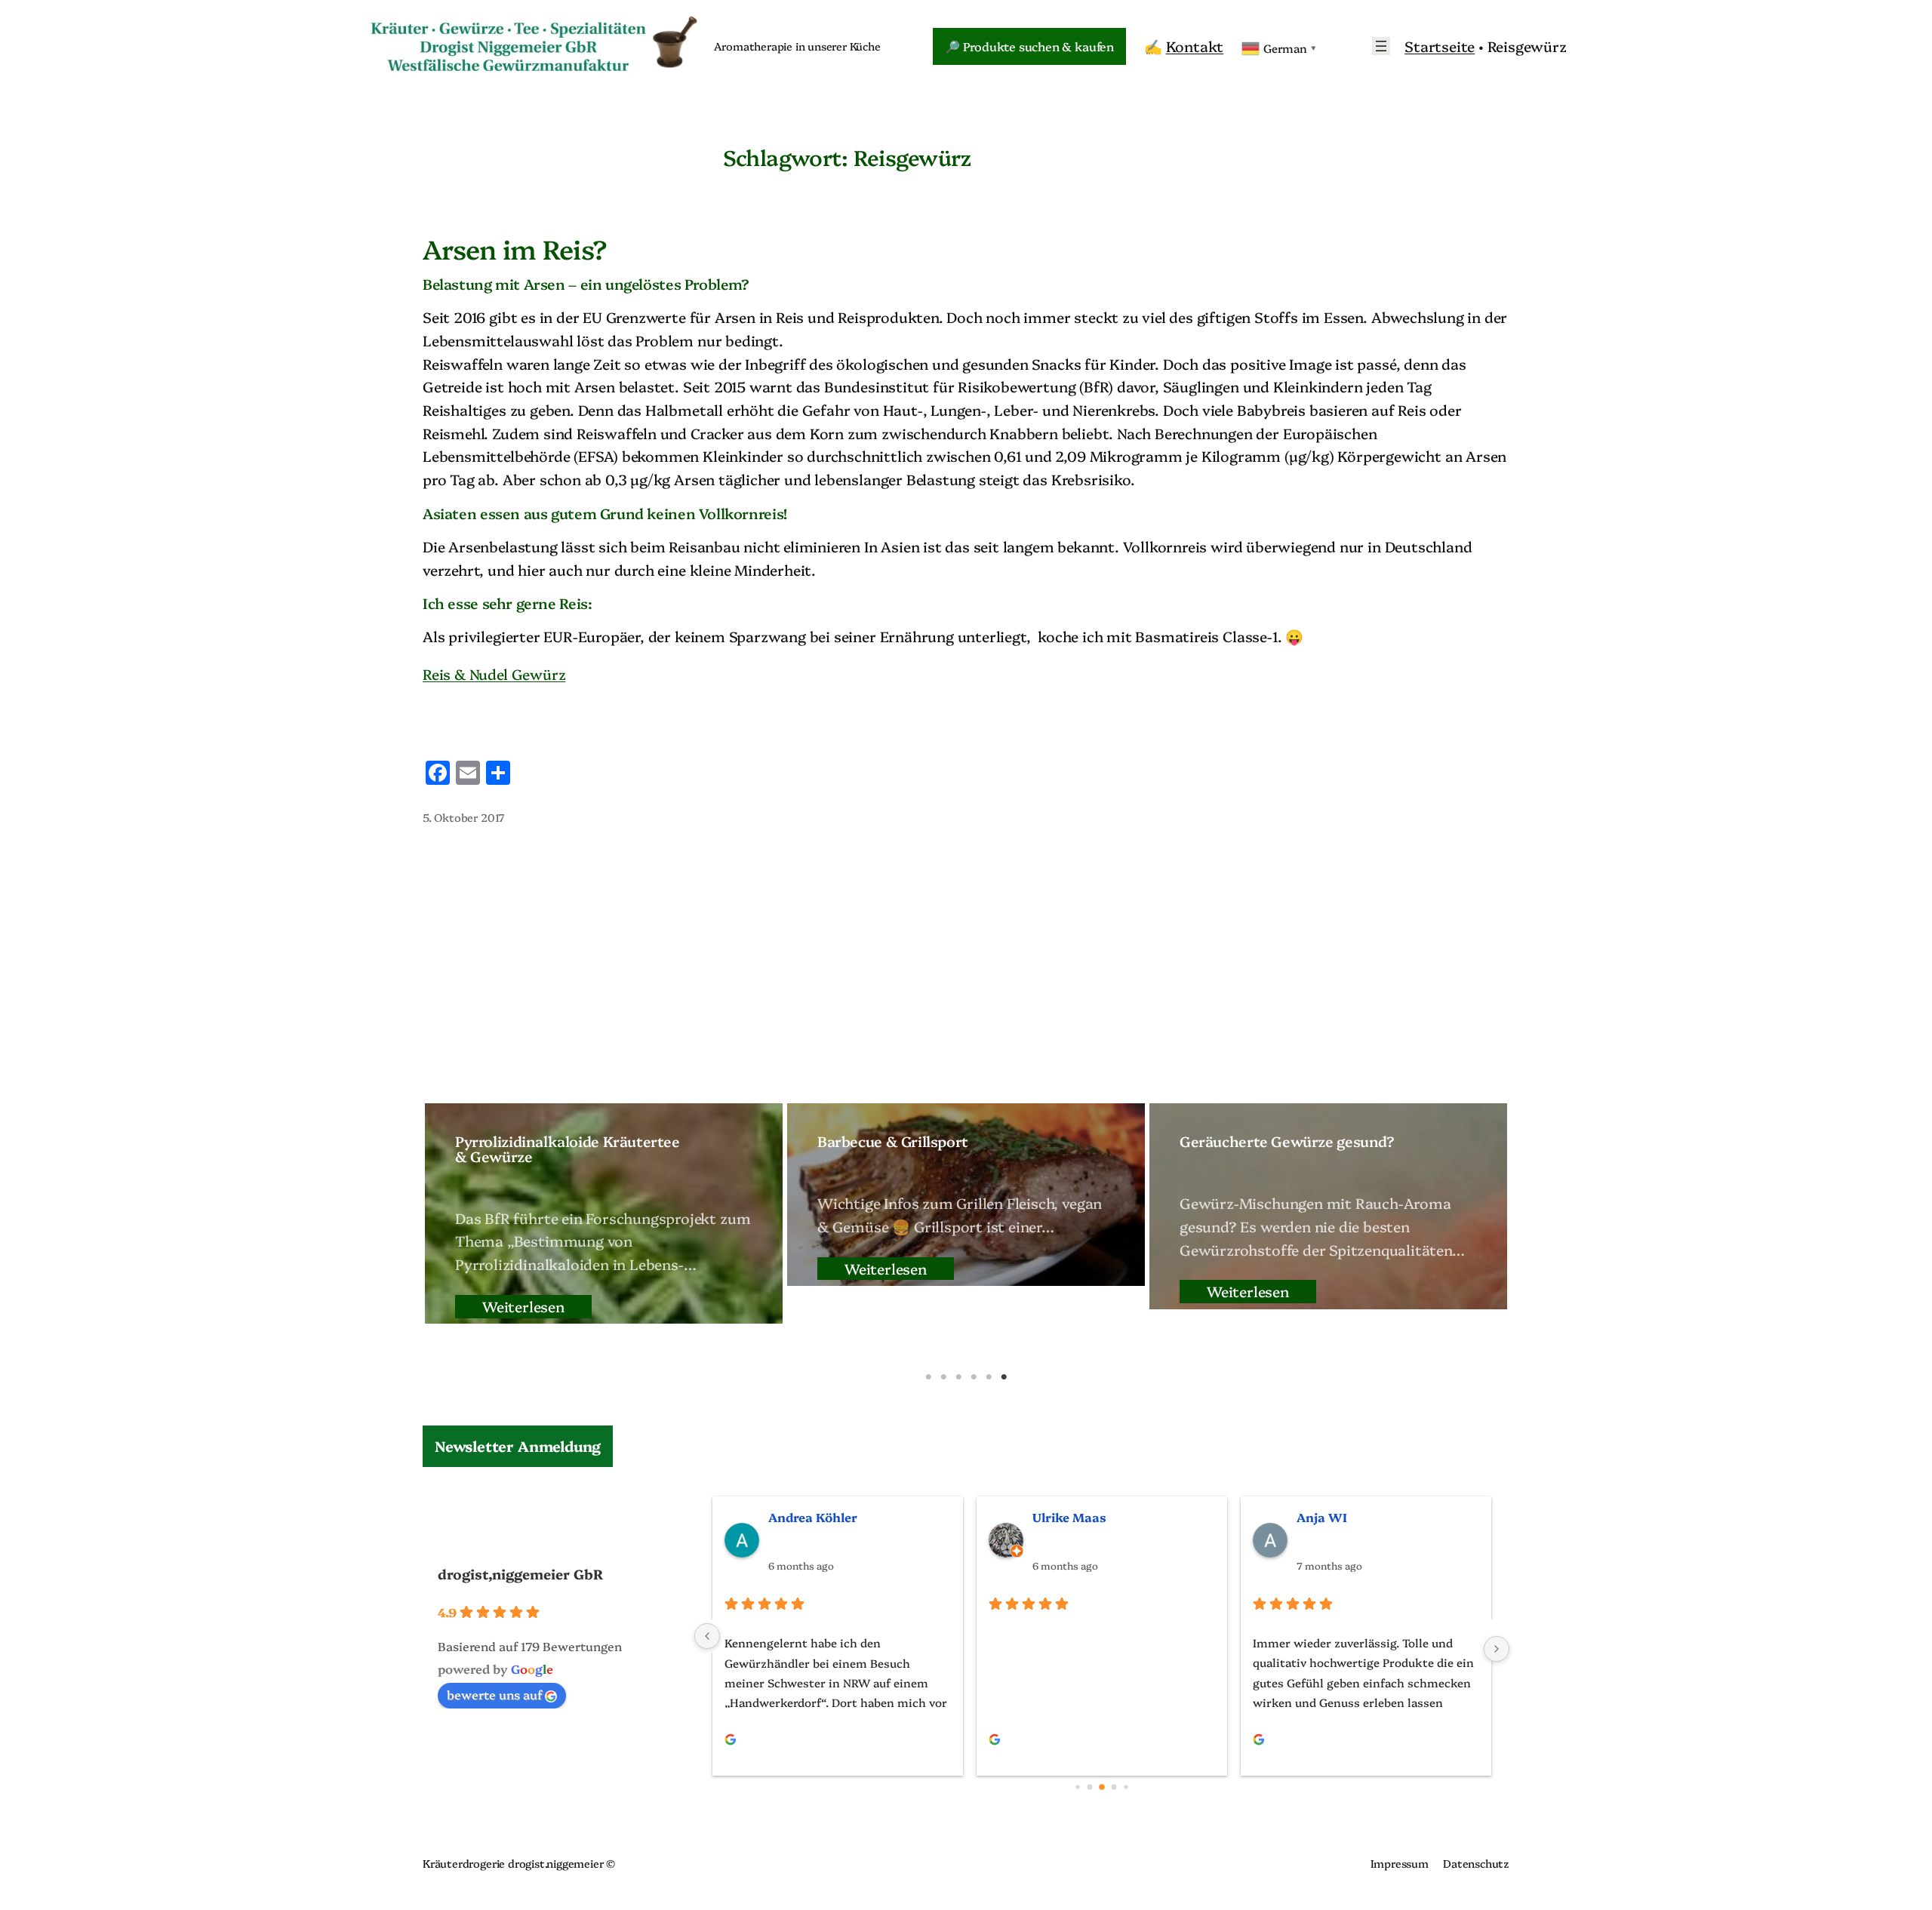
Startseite (1440, 46)
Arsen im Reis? (515, 248)
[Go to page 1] (1090, 1787)
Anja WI (1322, 1517)
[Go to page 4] (1126, 1787)
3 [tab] (958, 1377)
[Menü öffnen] (1381, 46)
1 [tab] (928, 1377)
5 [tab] (989, 1377)
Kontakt (1195, 46)
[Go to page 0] (1077, 1787)
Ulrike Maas (1069, 1517)
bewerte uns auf (494, 1694)
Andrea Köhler (813, 1517)
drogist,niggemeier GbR (520, 1574)
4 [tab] (974, 1377)
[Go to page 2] (1102, 1788)
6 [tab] (1004, 1377)
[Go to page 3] (1114, 1787)
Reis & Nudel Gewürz (494, 674)
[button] (518, 1446)
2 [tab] (943, 1377)
